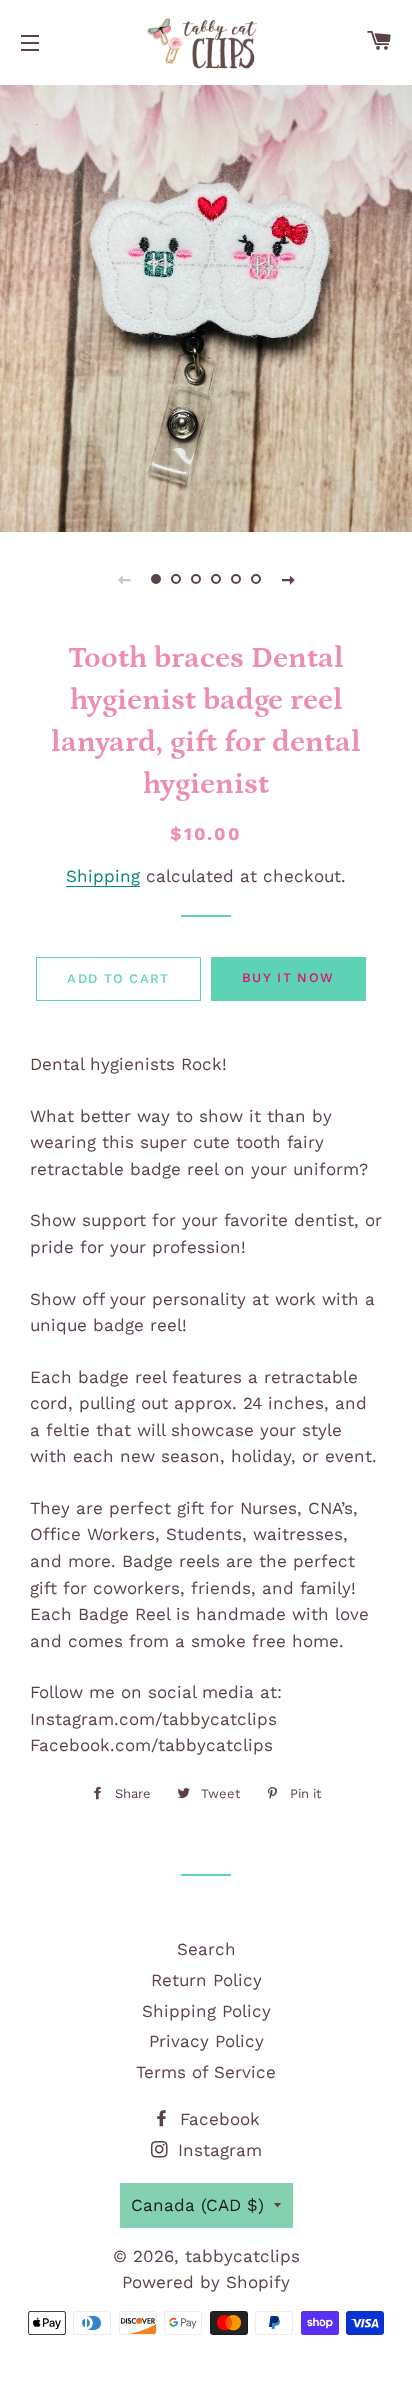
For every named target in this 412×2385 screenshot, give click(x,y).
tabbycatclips (242, 2256)
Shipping (103, 876)
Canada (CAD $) (197, 2205)
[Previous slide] (124, 579)
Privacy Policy (206, 2041)
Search (206, 1949)
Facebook (217, 2119)
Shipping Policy (206, 2011)
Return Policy (206, 1980)
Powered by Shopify (206, 2282)
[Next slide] (288, 579)
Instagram (217, 2150)
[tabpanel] (206, 306)
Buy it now (288, 977)
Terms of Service (206, 2072)
